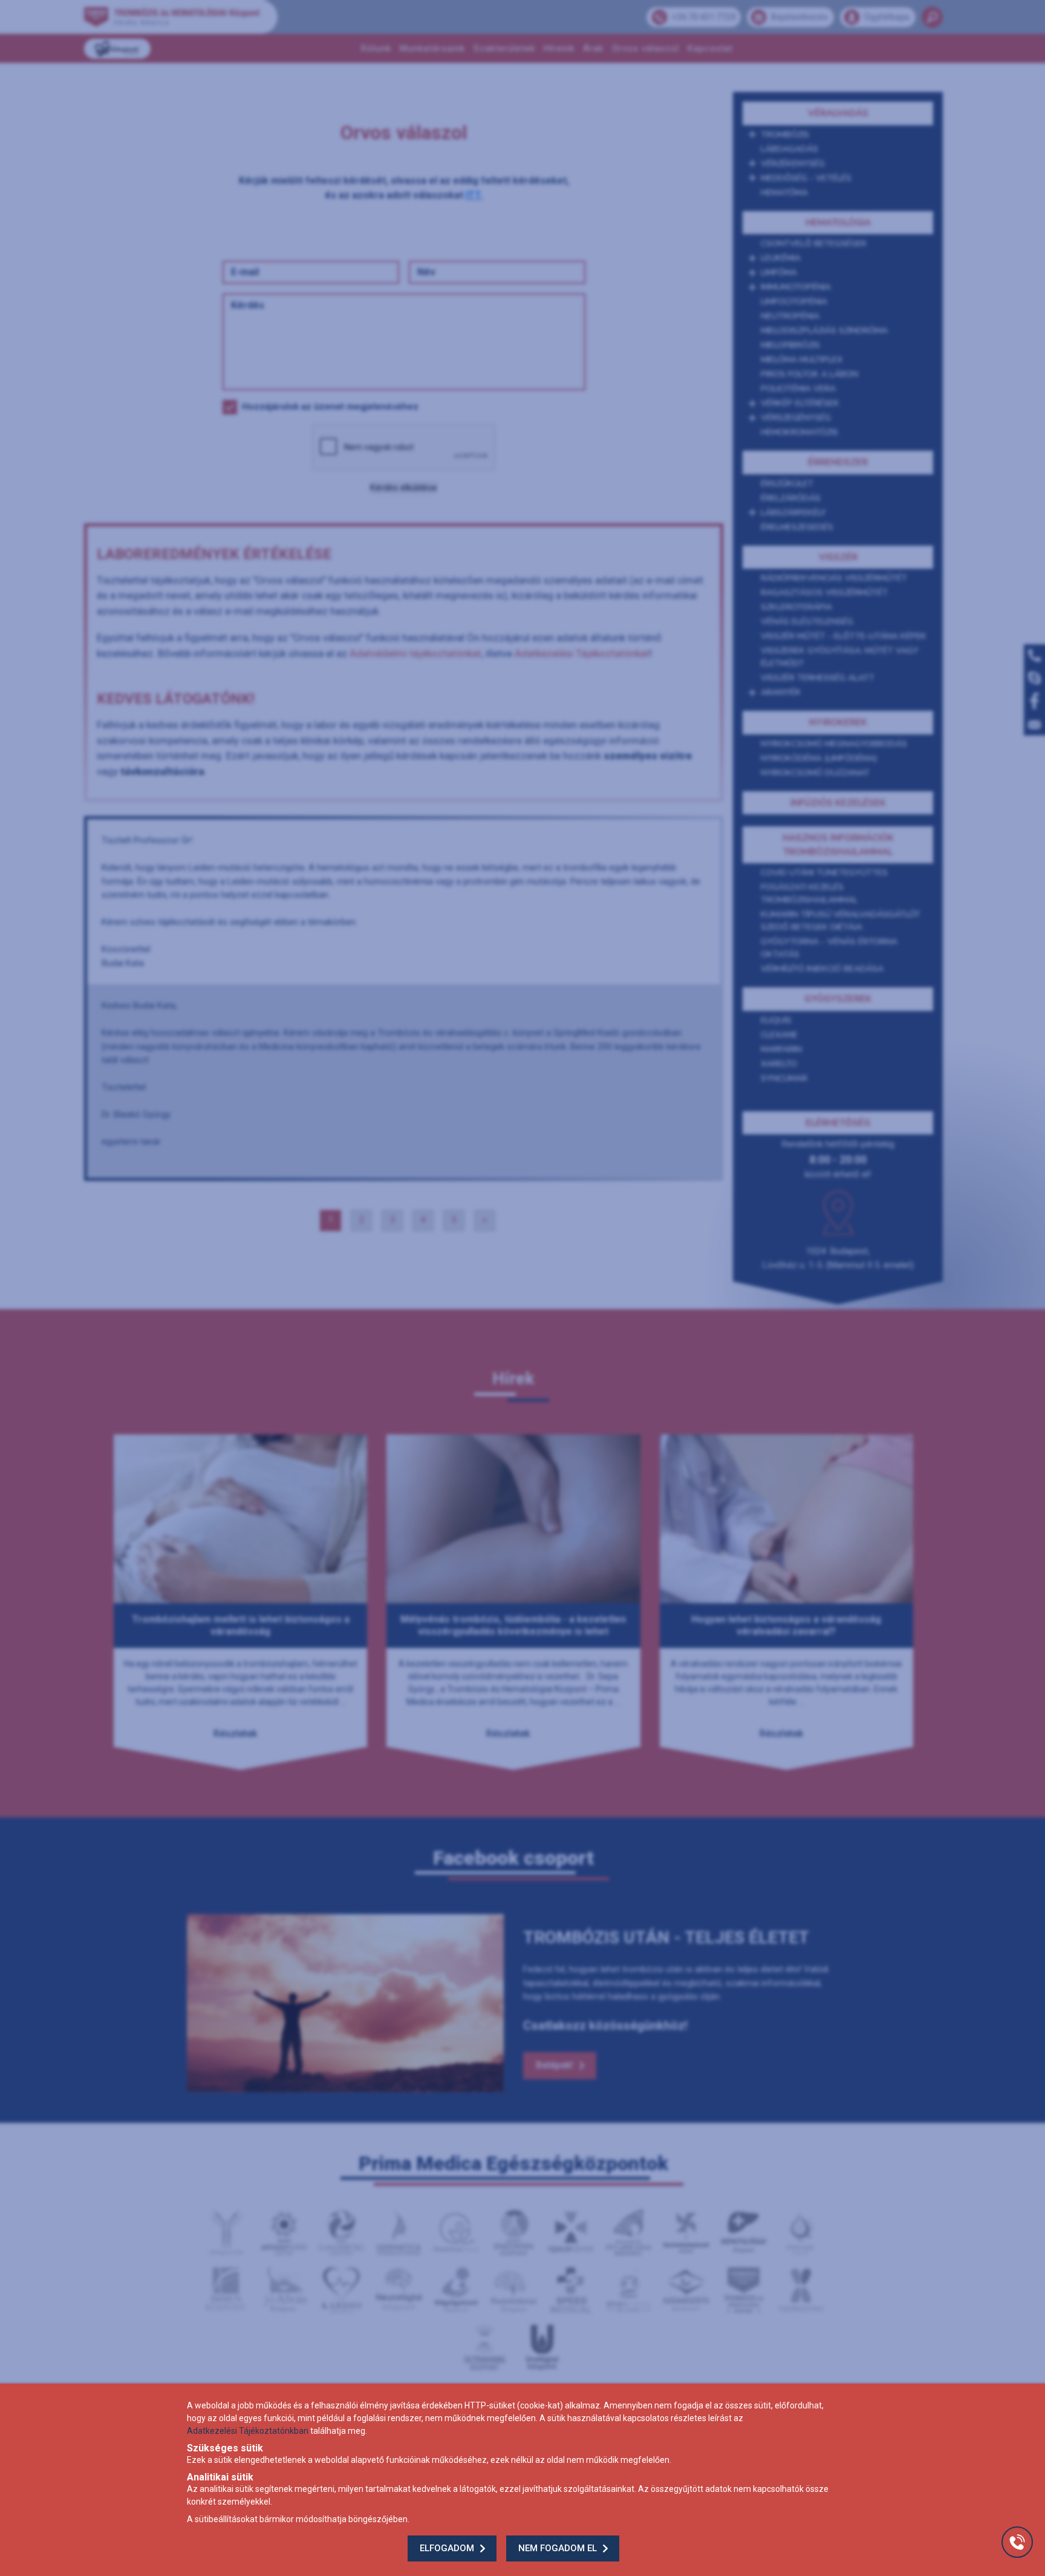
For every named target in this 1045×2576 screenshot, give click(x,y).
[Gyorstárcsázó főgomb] (1017, 2542)
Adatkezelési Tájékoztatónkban (248, 2431)
